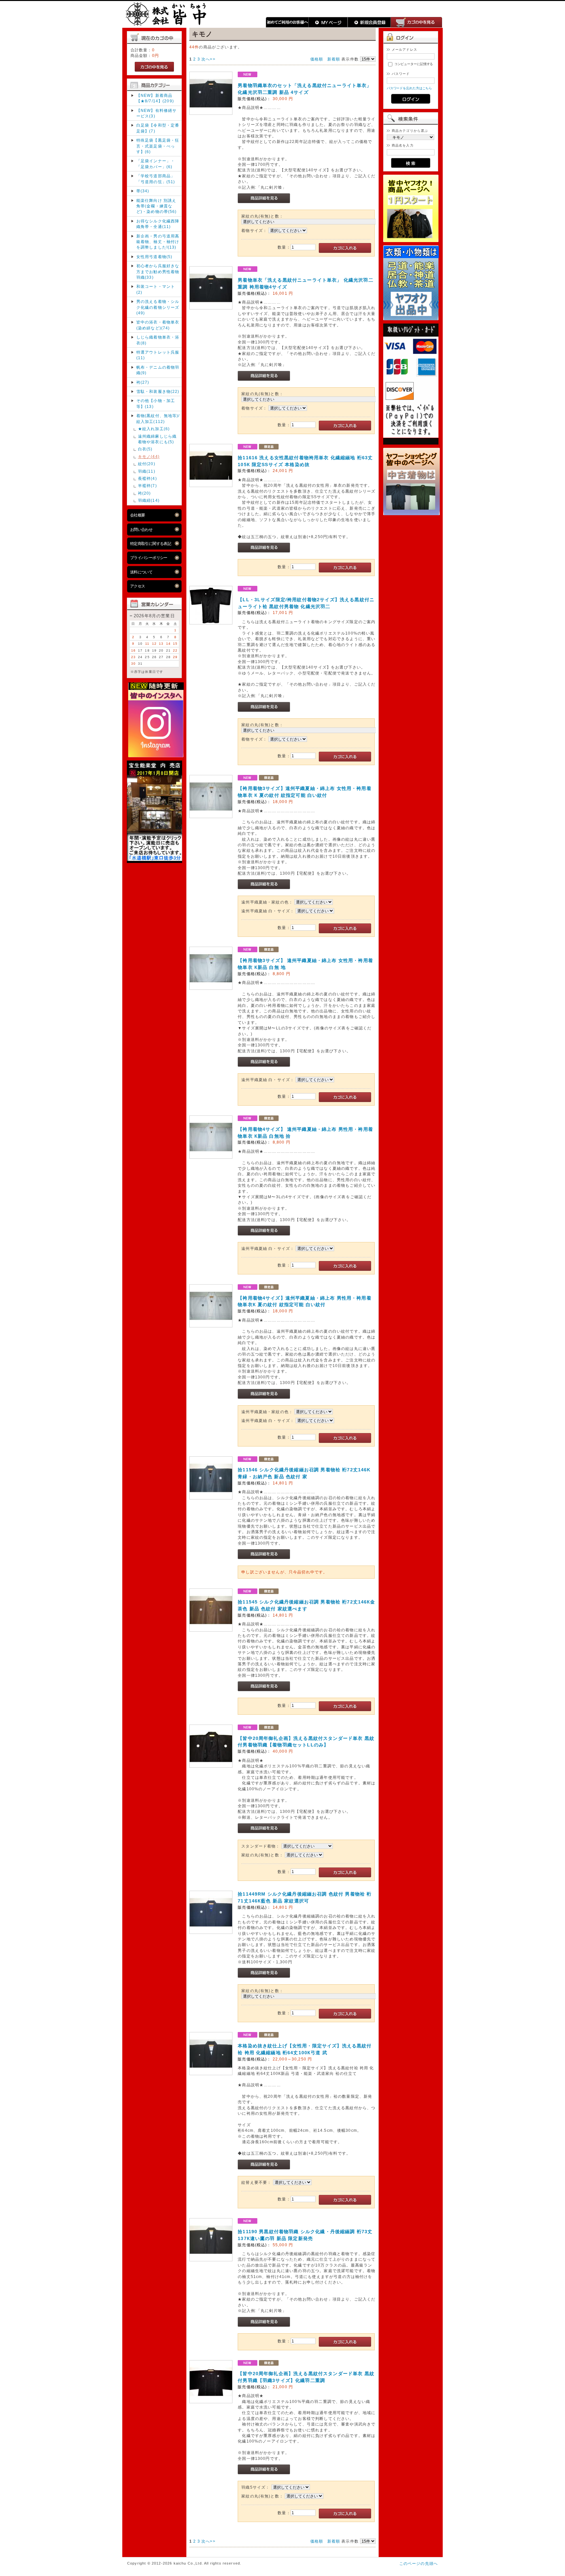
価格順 (317, 59)
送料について (141, 572)
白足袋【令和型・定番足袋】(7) (158, 128)
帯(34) (143, 191)
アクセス (138, 586)
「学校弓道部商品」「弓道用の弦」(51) (156, 179)
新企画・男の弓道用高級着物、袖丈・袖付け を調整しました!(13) (158, 242)
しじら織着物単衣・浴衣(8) (158, 340)
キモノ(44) (149, 456)
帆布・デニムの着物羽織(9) (158, 370)
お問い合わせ (141, 529)
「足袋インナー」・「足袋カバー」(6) (156, 164)
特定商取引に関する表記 (151, 543)
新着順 (334, 59)
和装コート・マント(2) (156, 289)
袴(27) (143, 382)
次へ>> (208, 59)
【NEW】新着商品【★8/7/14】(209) (155, 98)
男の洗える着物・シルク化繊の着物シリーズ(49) (158, 307)
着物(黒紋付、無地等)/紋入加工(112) (158, 418)
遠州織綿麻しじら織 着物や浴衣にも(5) (159, 439)
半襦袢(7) (147, 486)
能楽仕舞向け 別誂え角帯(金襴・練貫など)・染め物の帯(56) (157, 206)
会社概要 (138, 515)
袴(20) (145, 493)
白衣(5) (145, 449)
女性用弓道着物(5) (154, 257)
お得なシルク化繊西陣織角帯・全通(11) (158, 224)
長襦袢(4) (147, 478)
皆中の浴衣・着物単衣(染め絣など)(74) (158, 325)
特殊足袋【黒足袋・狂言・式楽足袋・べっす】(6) (158, 146)
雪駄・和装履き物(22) (158, 391)
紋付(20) (147, 464)
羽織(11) (147, 471)
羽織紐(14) (149, 500)
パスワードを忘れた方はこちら (410, 88)
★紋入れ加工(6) (154, 429)
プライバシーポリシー (149, 558)
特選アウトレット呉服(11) (158, 355)
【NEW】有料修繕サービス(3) (157, 113)
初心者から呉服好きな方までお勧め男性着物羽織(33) (158, 272)
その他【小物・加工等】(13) (156, 403)
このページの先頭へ (419, 2563)
